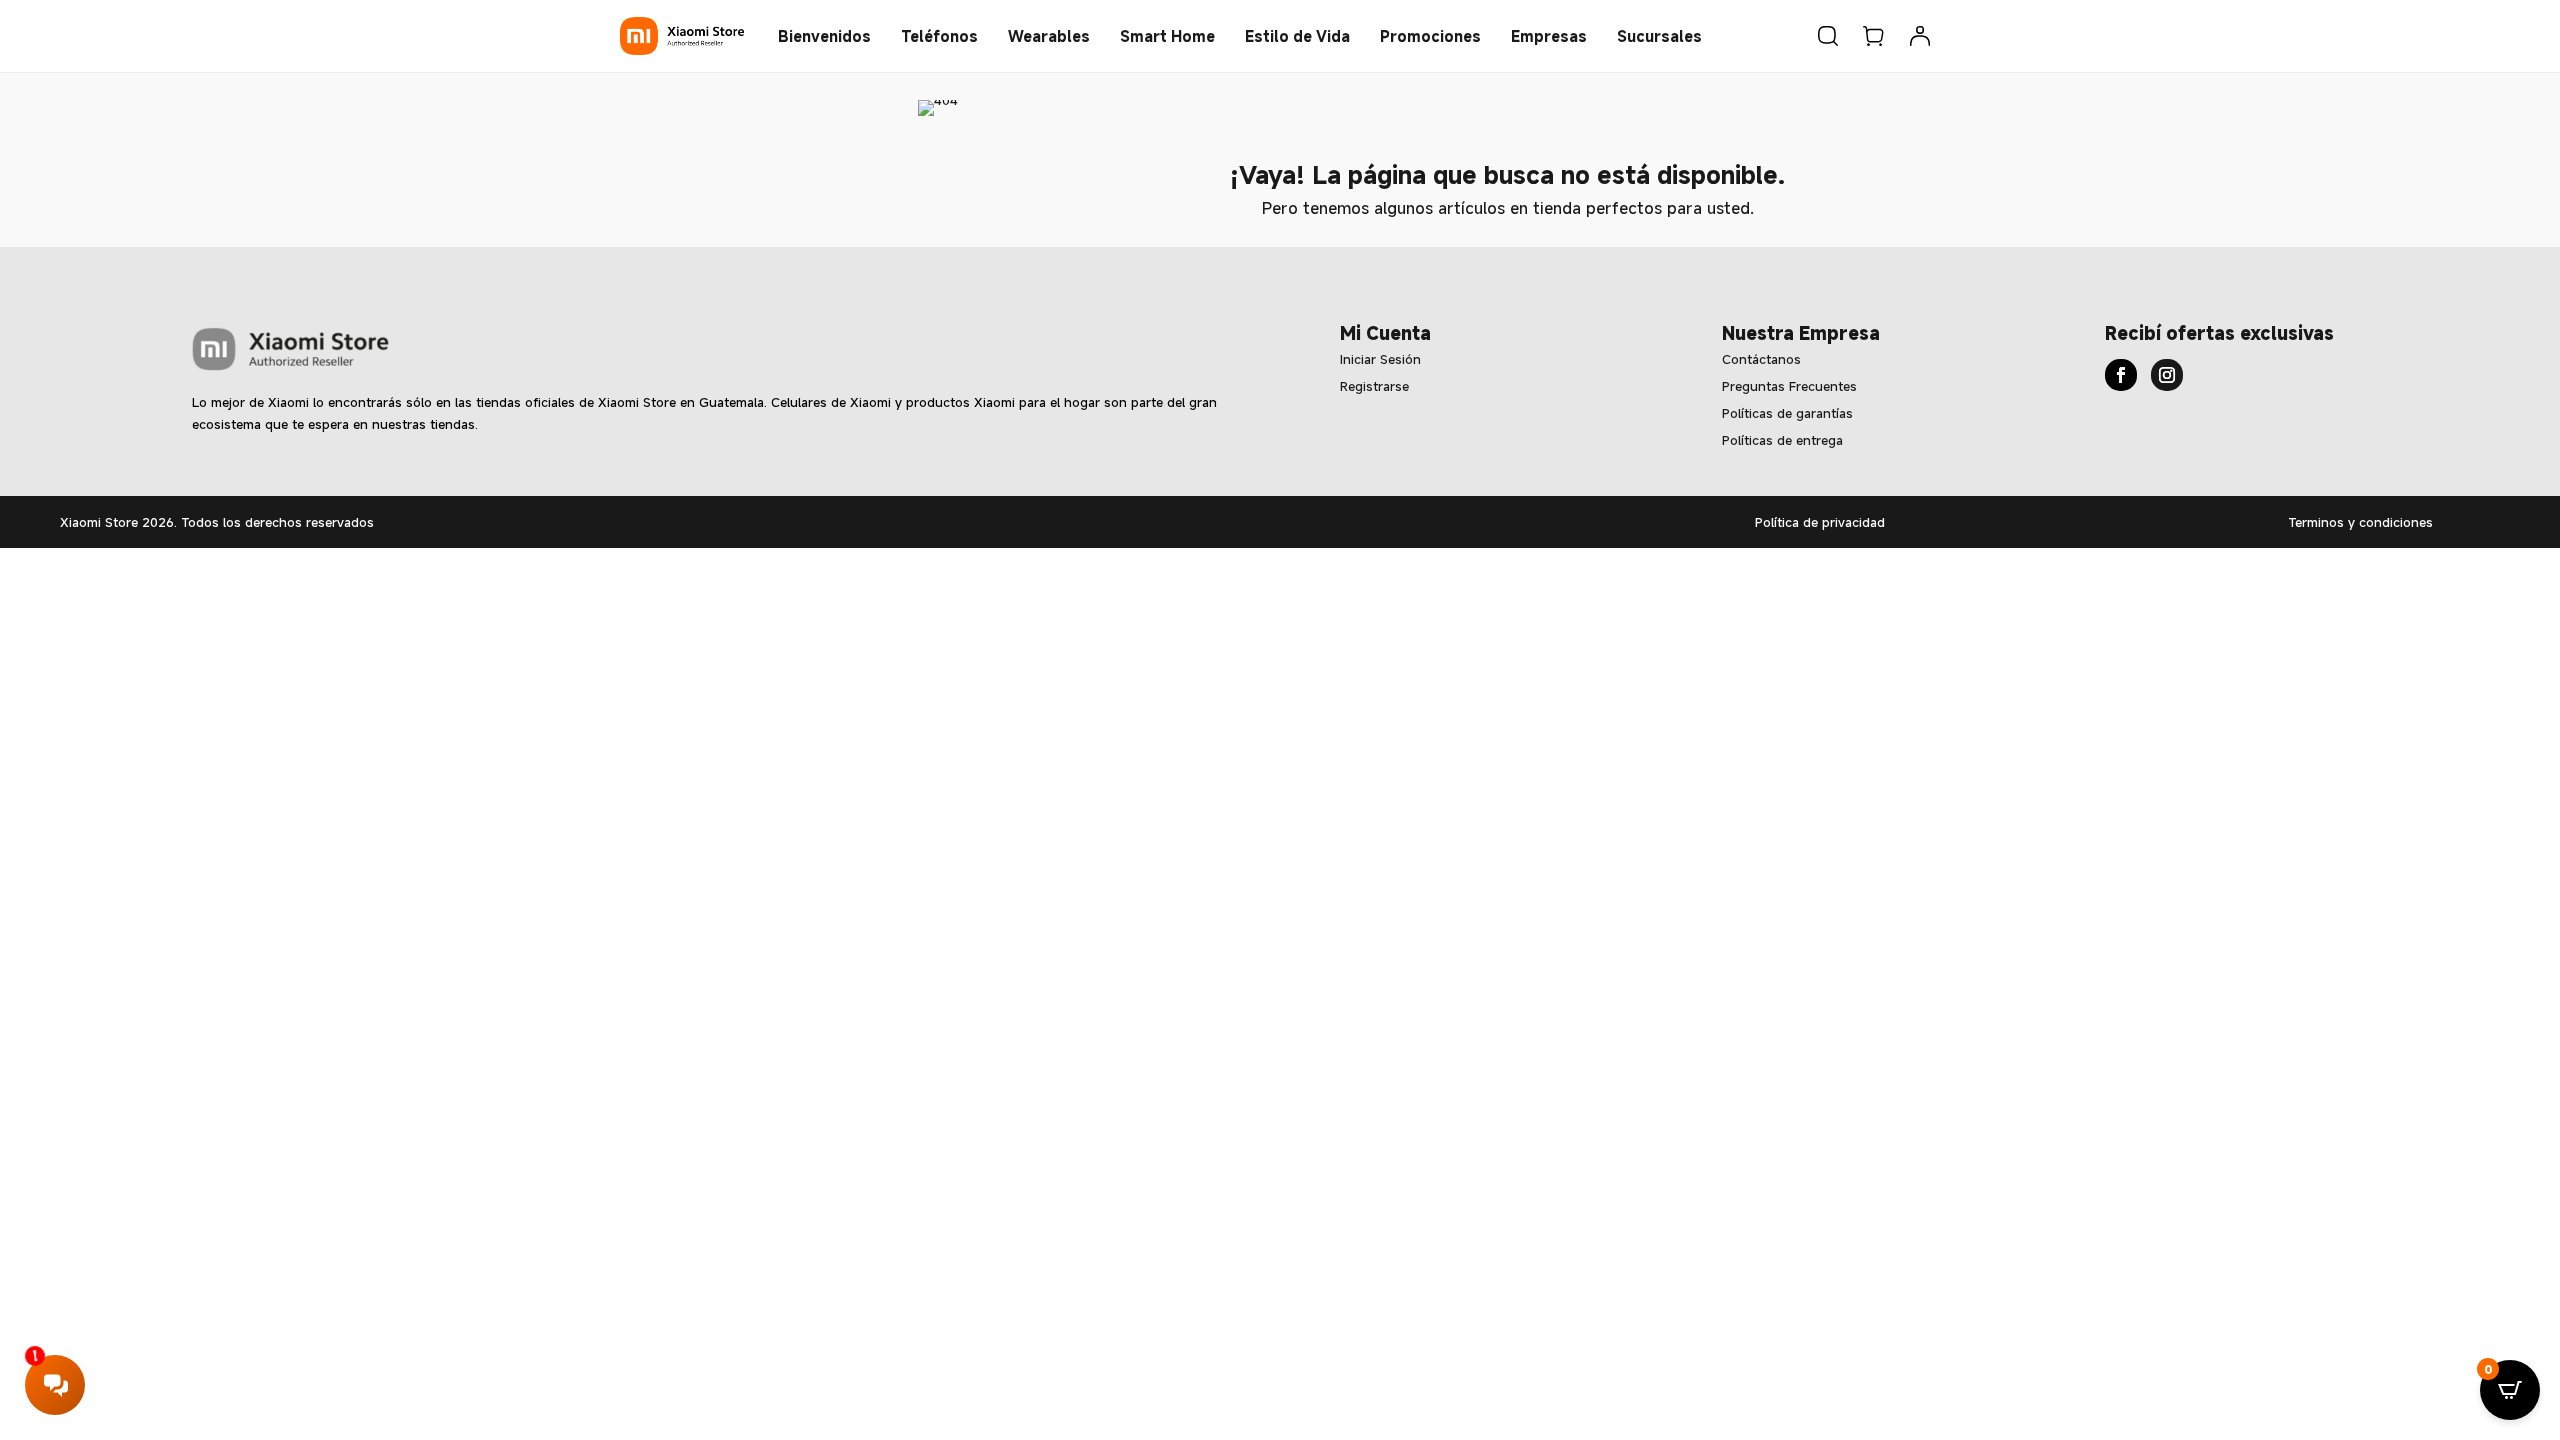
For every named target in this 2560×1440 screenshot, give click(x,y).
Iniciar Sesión (1380, 359)
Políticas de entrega (1782, 440)
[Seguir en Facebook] (2121, 375)
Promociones (1430, 36)
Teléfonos (939, 36)
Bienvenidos (824, 36)
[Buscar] (1828, 36)
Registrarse (1374, 386)
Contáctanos (1761, 359)
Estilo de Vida (1297, 36)
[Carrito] (1874, 36)
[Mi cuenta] (1920, 36)
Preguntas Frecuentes (1789, 386)
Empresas (1549, 36)
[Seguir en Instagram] (2167, 375)
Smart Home (1167, 36)
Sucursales (1659, 36)
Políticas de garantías (1787, 413)
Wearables (1049, 36)
